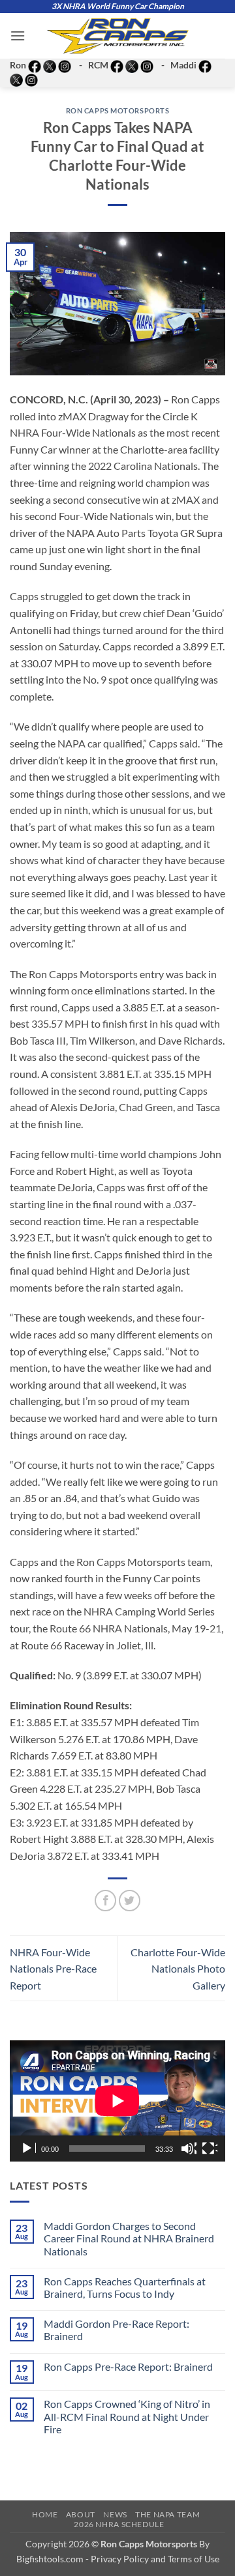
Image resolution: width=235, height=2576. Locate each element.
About (81, 2514)
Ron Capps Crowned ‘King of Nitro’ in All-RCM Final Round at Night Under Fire (127, 2416)
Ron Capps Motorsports (118, 110)
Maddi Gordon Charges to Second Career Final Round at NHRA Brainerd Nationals (129, 2238)
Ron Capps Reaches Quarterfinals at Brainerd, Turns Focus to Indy (125, 2287)
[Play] (28, 2149)
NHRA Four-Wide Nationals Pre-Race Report (53, 1969)
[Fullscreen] (210, 2149)
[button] (18, 36)
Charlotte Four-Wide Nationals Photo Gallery (178, 1969)
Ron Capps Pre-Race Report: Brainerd (128, 2366)
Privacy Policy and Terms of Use (155, 2559)
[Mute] (189, 2149)
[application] (117, 2101)
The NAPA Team (167, 2514)
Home (45, 2514)
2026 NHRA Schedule (119, 2524)
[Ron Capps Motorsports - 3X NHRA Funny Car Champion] (117, 36)
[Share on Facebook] (105, 1901)
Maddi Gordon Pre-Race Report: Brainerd (117, 2330)
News (115, 2514)
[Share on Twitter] (130, 1901)
